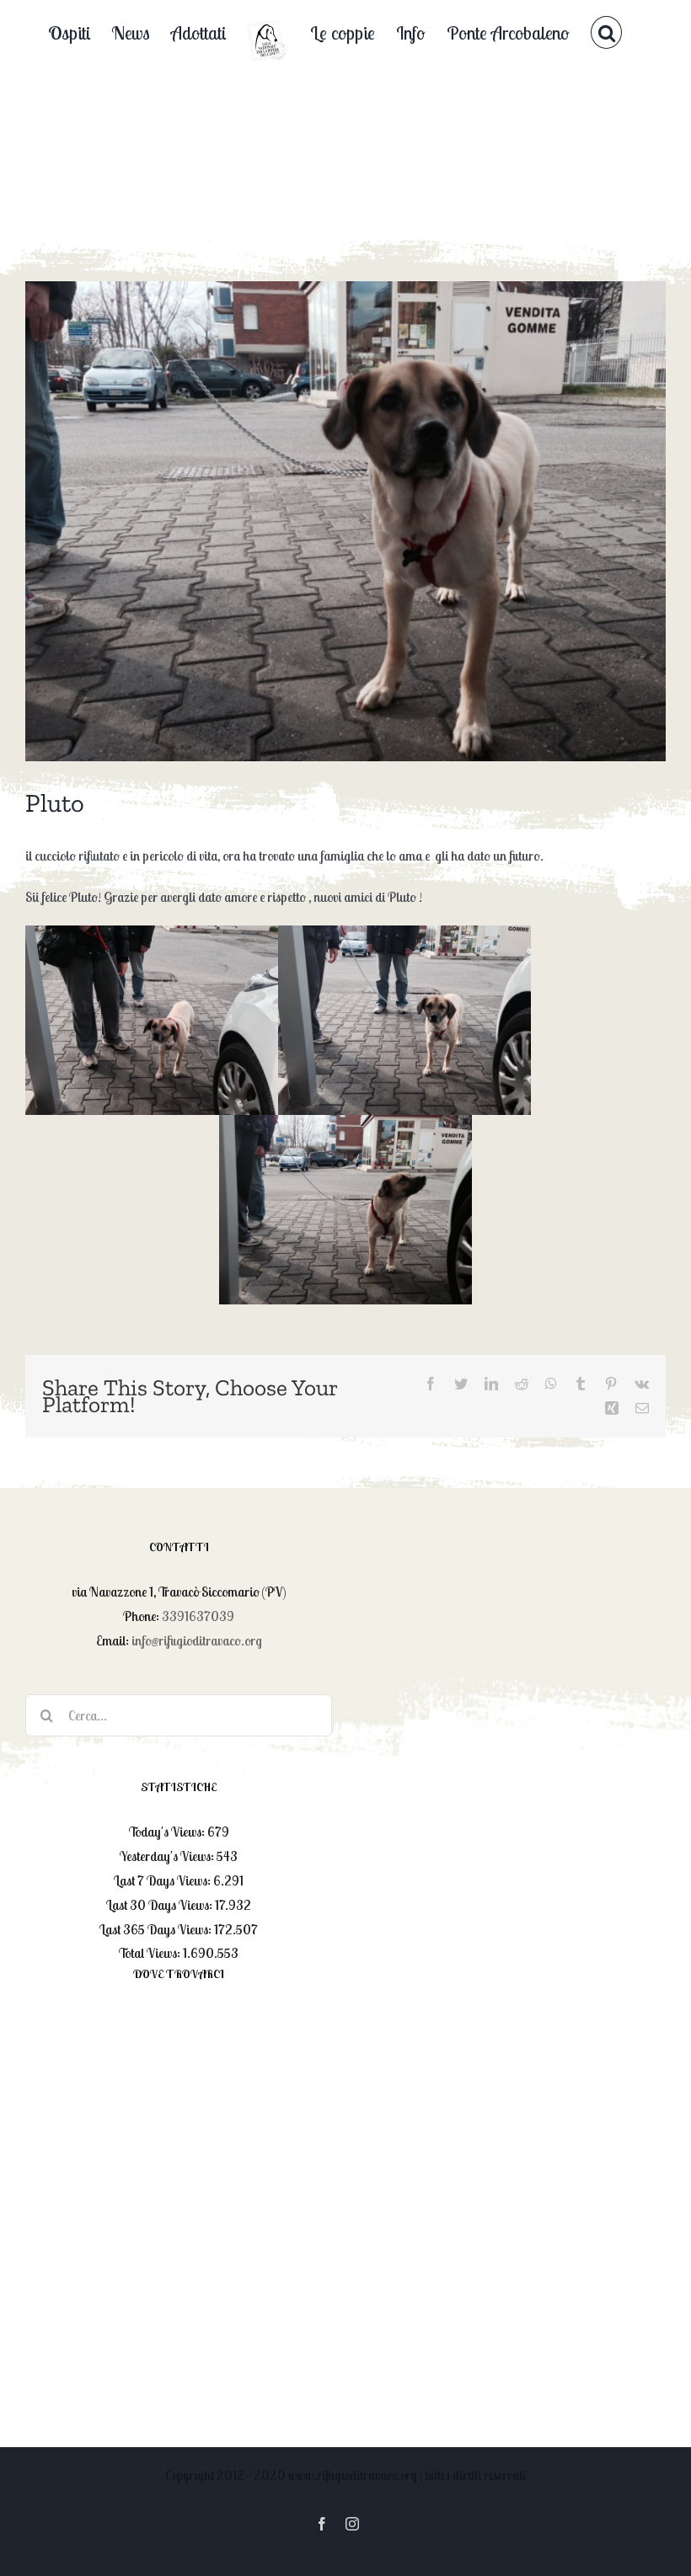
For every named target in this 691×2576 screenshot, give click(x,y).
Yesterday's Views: (168, 1856)
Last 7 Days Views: (163, 1880)
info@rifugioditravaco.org (197, 1640)
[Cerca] (606, 32)
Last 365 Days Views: (157, 1929)
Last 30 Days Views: (161, 1905)
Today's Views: (168, 1832)
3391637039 (198, 1616)
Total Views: (151, 1953)
